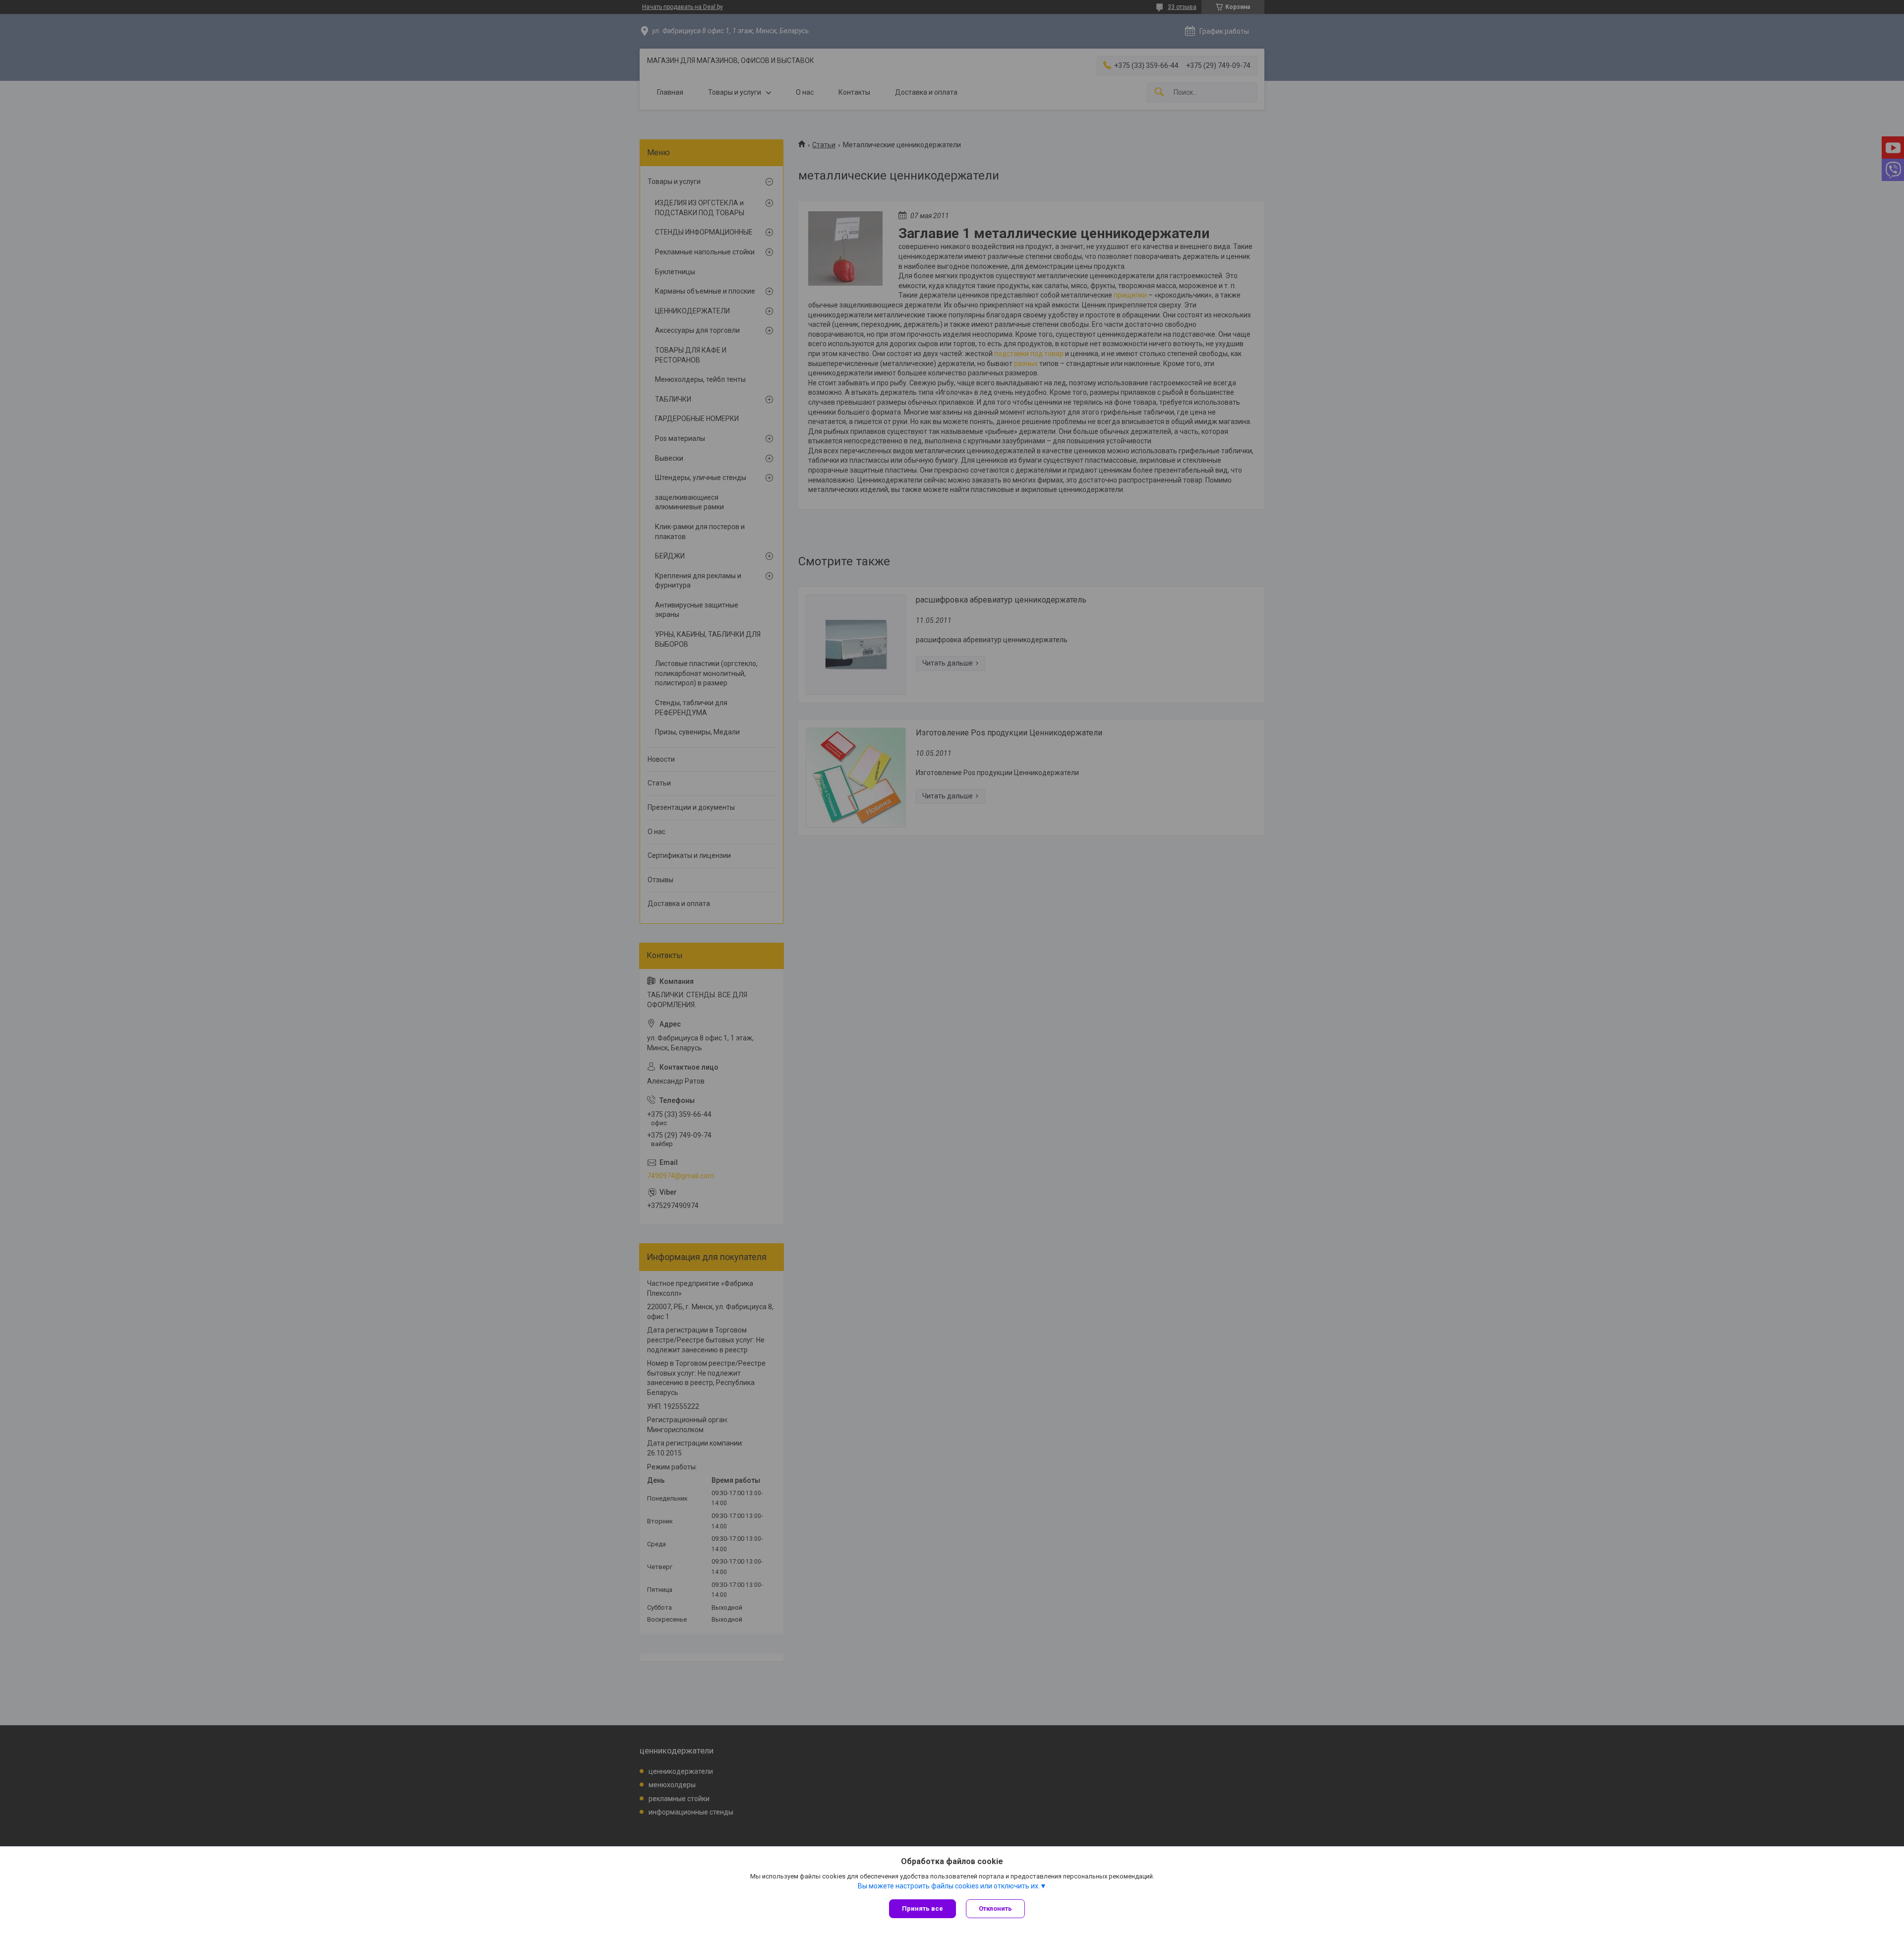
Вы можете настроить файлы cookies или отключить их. (949, 1886)
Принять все (922, 1908)
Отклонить (995, 1908)
